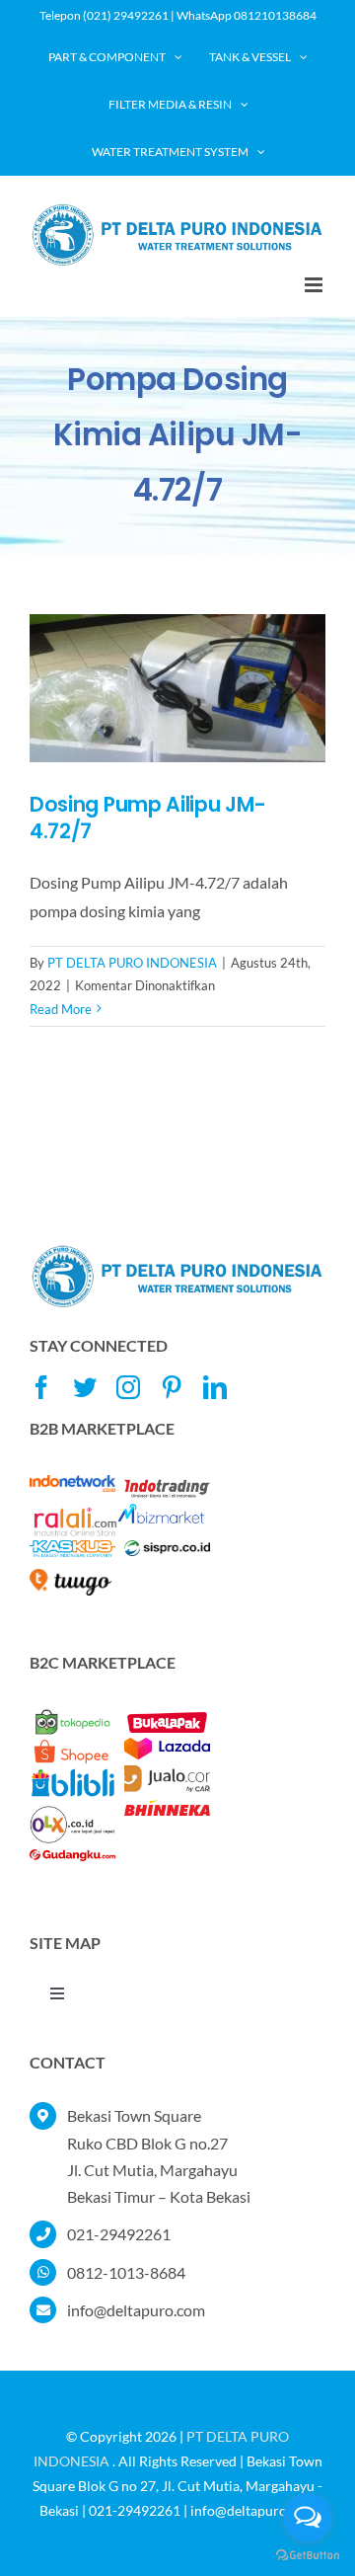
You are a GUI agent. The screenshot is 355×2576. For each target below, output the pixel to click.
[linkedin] (215, 1387)
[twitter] (85, 1387)
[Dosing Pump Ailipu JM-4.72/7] (177, 688)
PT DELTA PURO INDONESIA (132, 963)
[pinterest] (172, 1387)
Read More (61, 1009)
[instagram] (128, 1387)
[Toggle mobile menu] (315, 285)
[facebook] (41, 1387)
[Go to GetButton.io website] (308, 2556)
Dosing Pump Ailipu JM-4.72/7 (147, 818)
